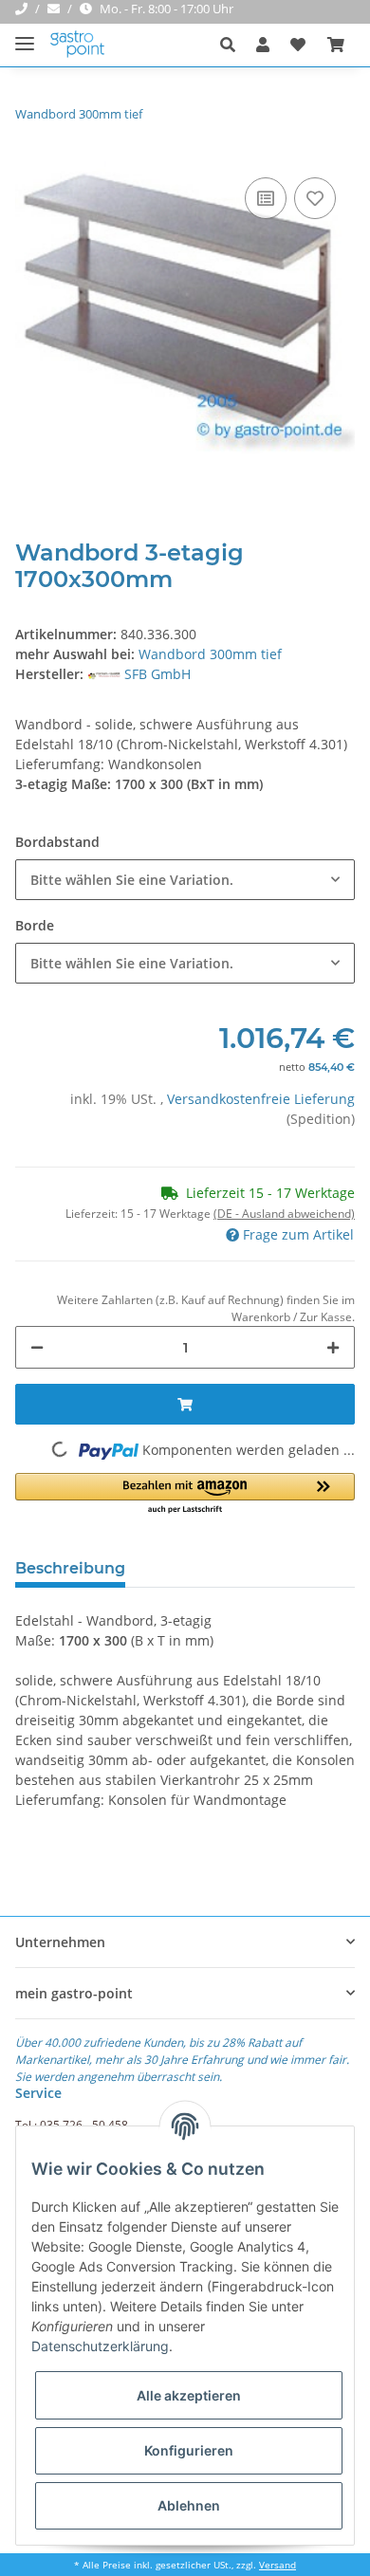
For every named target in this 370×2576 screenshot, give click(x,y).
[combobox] (185, 880)
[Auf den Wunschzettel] (315, 198)
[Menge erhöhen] (333, 1347)
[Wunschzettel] (298, 45)
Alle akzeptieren (189, 2395)
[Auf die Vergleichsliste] (266, 198)
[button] (233, 45)
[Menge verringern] (37, 1347)
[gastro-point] (78, 45)
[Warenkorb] (336, 45)
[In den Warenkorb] (185, 1404)
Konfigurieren (189, 2450)
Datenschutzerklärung (100, 2346)
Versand (277, 2565)
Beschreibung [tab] (70, 1568)
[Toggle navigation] (25, 36)
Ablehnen (189, 2505)
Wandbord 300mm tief (210, 654)
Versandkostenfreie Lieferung (261, 1099)
